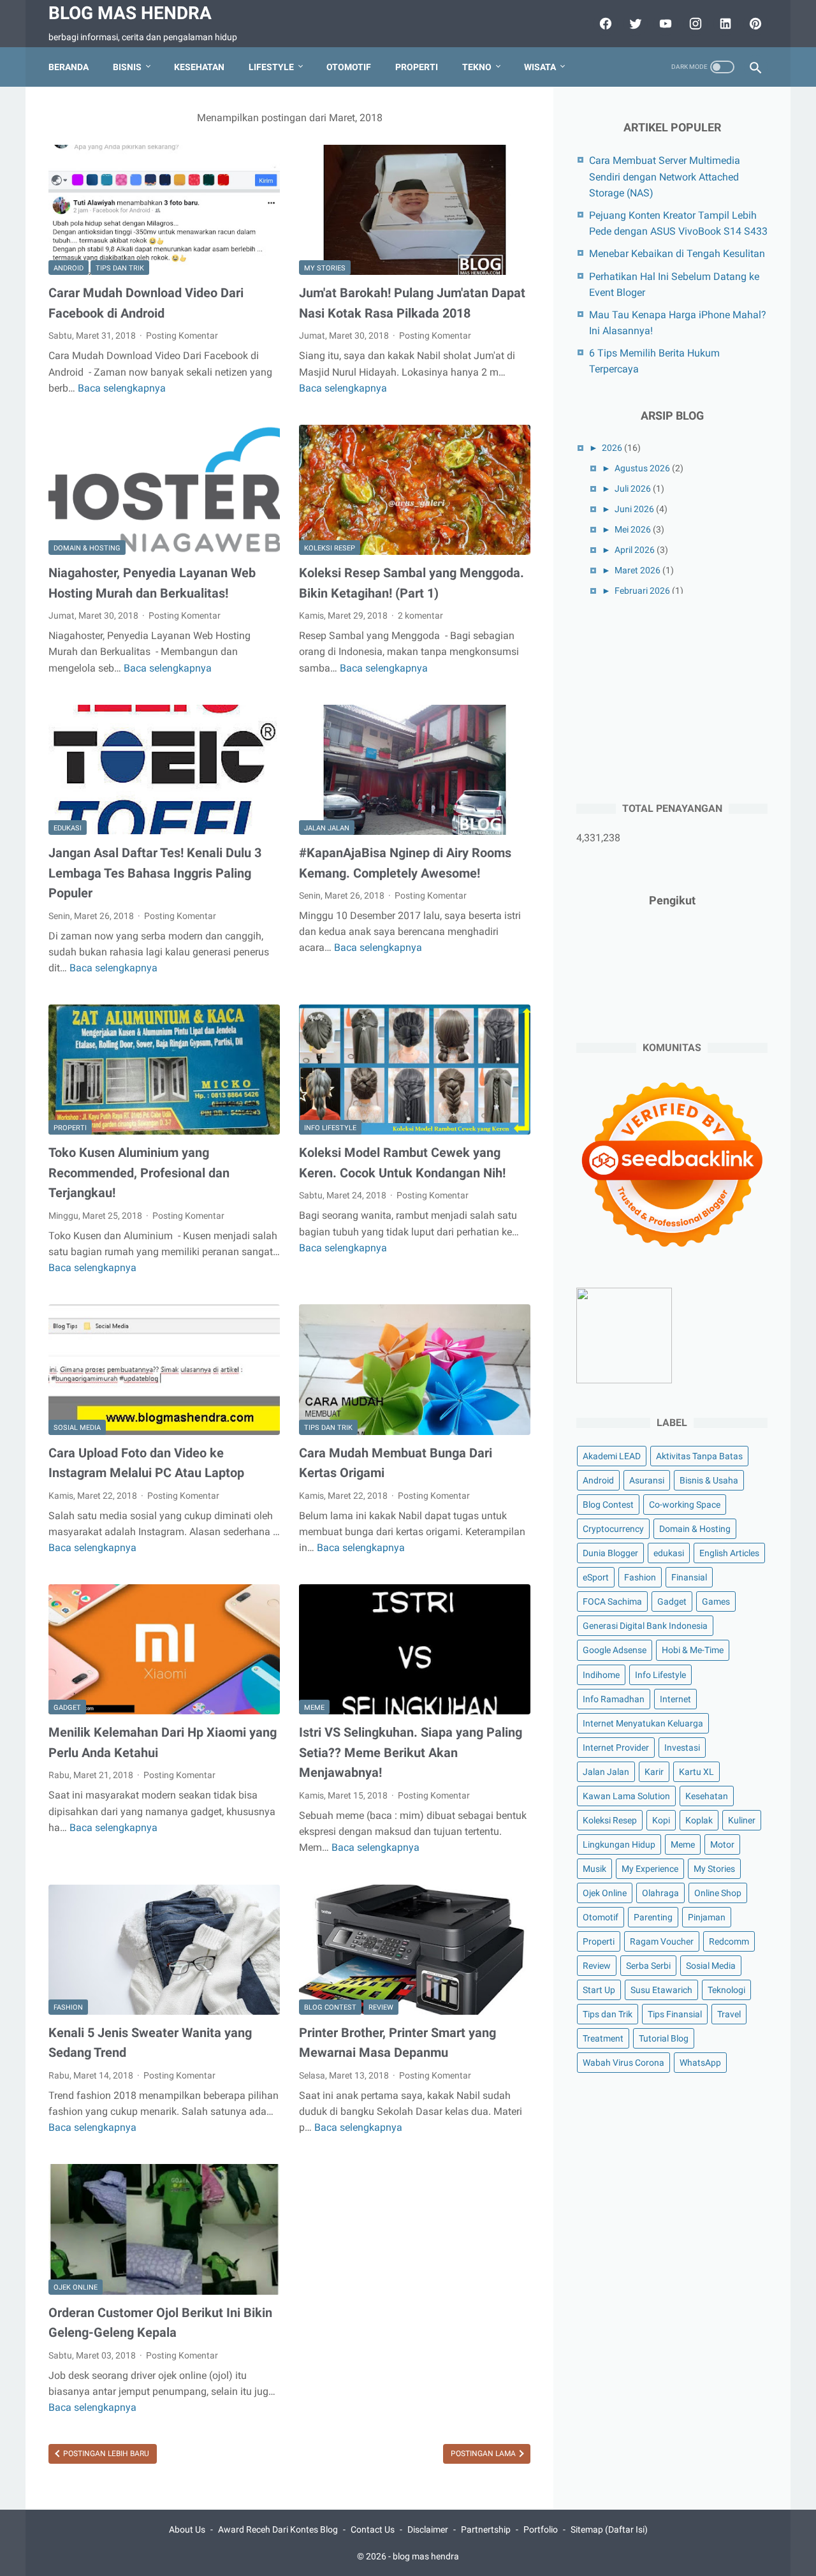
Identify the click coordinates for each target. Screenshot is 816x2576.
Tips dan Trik (120, 268)
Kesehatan (199, 67)
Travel (729, 2014)
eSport (596, 1577)
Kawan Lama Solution (626, 1796)
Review (381, 2007)
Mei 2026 (633, 529)
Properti (417, 67)
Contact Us (373, 2529)
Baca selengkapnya (122, 388)
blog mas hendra (130, 13)
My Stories (325, 268)
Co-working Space (685, 1505)
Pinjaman (707, 1917)
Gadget (67, 1708)
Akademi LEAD (612, 1456)
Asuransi (647, 1480)
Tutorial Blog (664, 2038)
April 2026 (635, 550)
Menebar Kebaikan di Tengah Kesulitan (677, 254)
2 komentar (420, 615)
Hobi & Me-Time (693, 1650)
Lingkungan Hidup (619, 1844)
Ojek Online (76, 2287)
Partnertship (486, 2529)
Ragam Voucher (662, 1941)
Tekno (477, 67)
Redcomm (729, 1941)
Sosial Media (77, 1428)
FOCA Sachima (612, 1601)
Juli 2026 (633, 489)
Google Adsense (615, 1650)
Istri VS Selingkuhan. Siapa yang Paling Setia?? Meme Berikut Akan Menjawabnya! (411, 1752)
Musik (594, 1869)
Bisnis (127, 67)
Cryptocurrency (613, 1529)
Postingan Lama (484, 2454)
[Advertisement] (672, 696)
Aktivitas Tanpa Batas (699, 1456)
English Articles (729, 1553)
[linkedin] (724, 24)
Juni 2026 (634, 509)
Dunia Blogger (610, 1553)
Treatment (603, 2038)
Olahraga (660, 1893)
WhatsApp (700, 2063)
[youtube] (664, 24)
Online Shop (718, 1893)
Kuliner (742, 1820)
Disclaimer (428, 2529)
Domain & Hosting (87, 548)
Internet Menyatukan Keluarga (643, 1723)
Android (69, 268)
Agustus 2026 (642, 468)
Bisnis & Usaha (709, 1480)
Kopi (661, 1820)
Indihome (601, 1675)
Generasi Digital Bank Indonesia (645, 1626)
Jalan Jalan (327, 828)
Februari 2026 (642, 591)
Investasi (682, 1748)
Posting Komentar (182, 335)
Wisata (540, 67)
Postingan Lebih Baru (105, 2454)
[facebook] (604, 24)
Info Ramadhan (614, 1699)
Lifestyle (271, 67)
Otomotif (349, 67)
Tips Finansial (675, 2014)
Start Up (599, 1990)
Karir (654, 1772)
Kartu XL (696, 1772)
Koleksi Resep (330, 548)
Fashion (68, 2007)
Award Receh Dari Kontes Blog (278, 2529)
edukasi (68, 828)
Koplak (699, 1820)
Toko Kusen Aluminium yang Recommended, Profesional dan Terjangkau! (139, 1173)
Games (716, 1601)
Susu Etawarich (661, 1990)
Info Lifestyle (330, 1128)
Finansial (689, 1577)
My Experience (650, 1869)
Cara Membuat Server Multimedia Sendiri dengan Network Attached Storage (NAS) (665, 176)
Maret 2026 (637, 570)
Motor (722, 1844)
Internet (675, 1699)
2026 (612, 448)
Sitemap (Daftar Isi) (609, 2529)
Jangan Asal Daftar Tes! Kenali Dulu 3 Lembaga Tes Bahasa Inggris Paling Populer (155, 873)
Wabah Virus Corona (623, 2063)
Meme (314, 1708)
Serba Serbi (648, 1966)
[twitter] (634, 24)
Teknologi (726, 1990)
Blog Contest (330, 2007)
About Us (187, 2529)
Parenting (653, 1917)
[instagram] (694, 24)
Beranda (69, 67)
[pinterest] (754, 24)
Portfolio (541, 2529)
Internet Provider (616, 1748)
